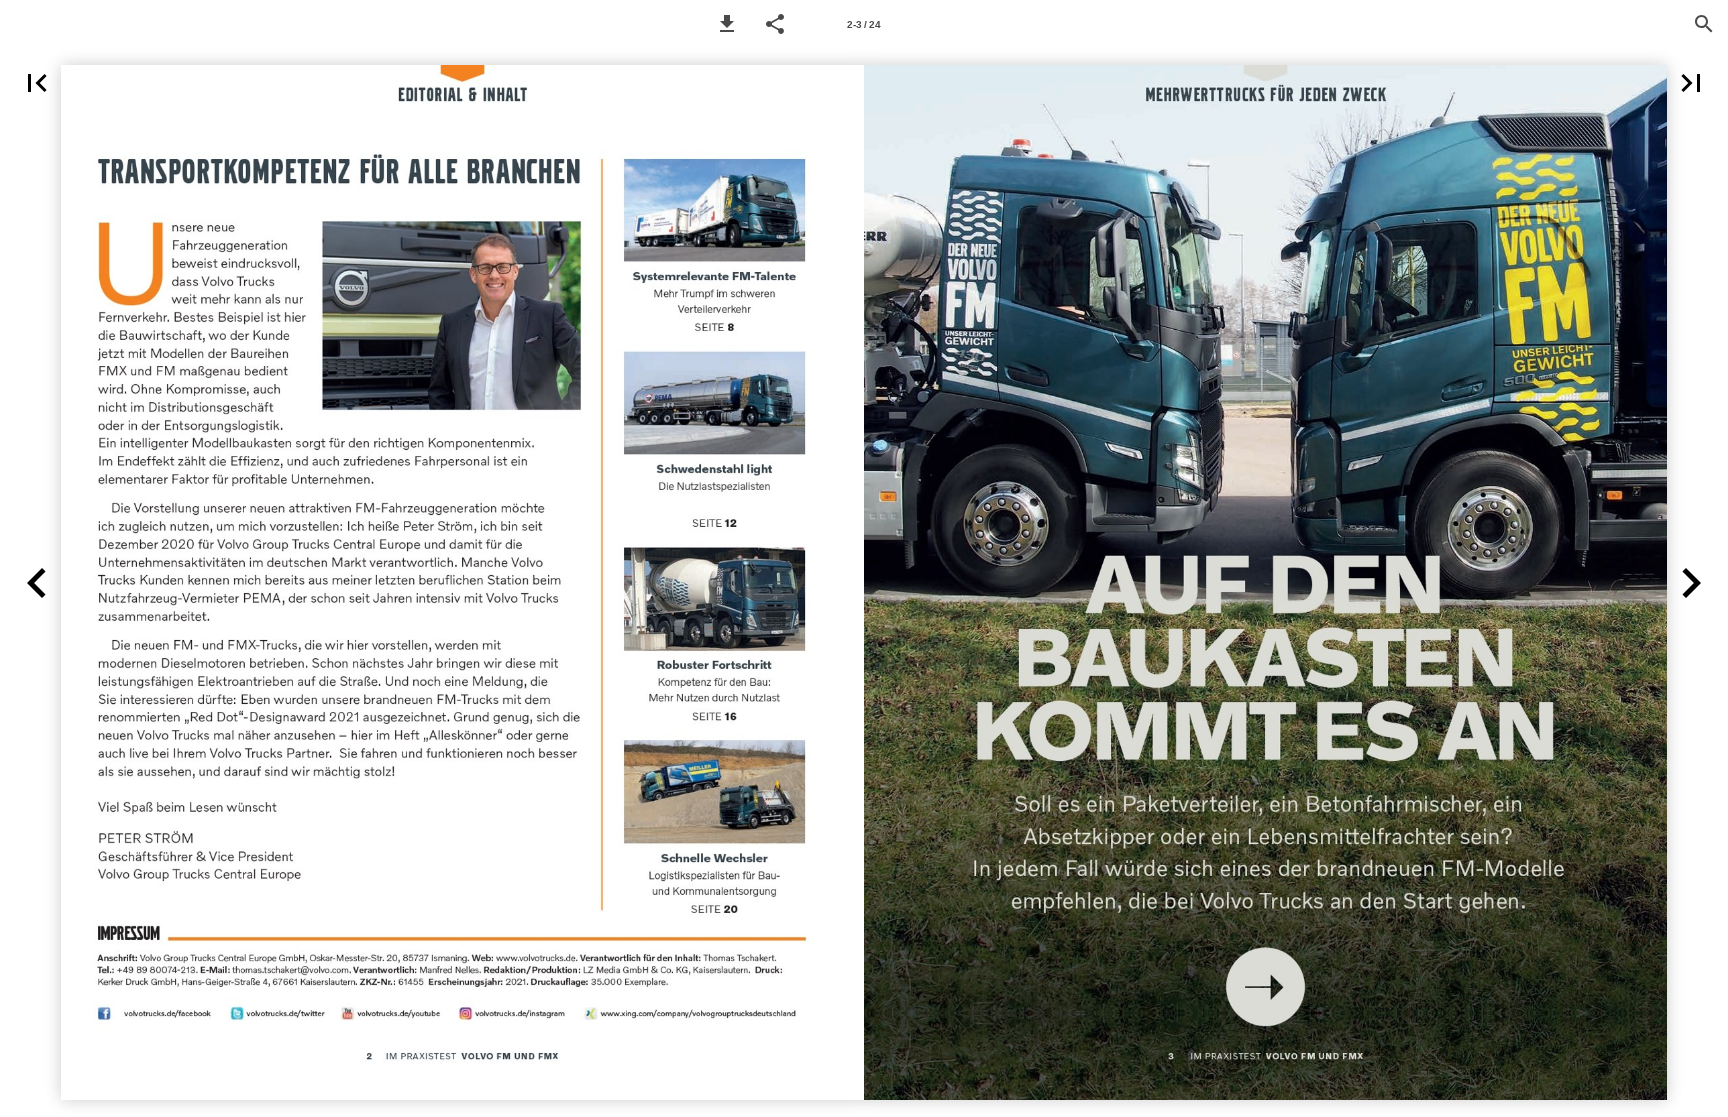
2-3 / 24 (864, 24)
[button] (727, 24)
